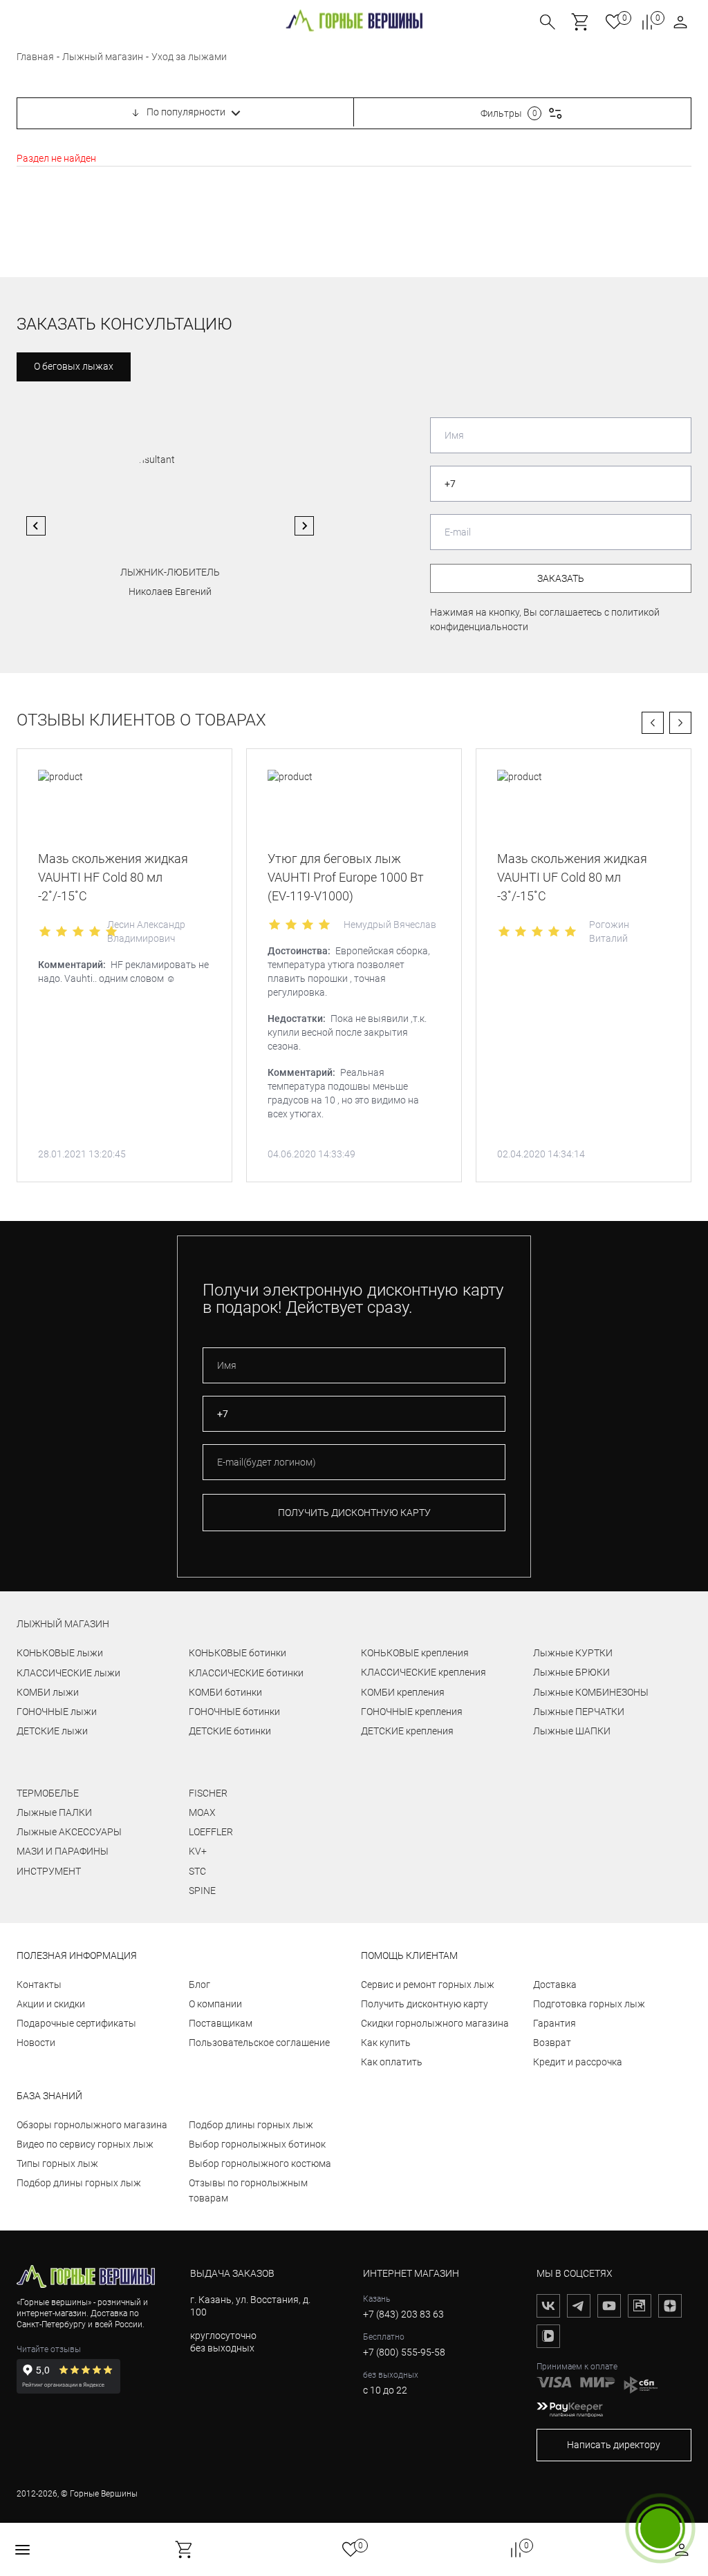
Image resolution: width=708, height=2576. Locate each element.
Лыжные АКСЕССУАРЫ (69, 1832)
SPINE (202, 1891)
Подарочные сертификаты (76, 2023)
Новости (36, 2043)
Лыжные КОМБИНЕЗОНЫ (591, 1692)
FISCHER (208, 1793)
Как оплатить (392, 2062)
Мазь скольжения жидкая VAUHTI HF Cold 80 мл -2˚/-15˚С (113, 877)
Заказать (561, 578)
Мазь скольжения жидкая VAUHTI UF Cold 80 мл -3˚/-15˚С (572, 877)
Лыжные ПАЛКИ (54, 1812)
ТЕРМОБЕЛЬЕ (48, 1793)
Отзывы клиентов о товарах (141, 720)
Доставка (555, 1985)
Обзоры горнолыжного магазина (92, 2125)
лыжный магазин (63, 1624)
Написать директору (614, 2445)
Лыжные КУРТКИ (573, 1653)
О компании (215, 2004)
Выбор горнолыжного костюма (260, 2163)
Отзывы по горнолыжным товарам (248, 2190)
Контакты (39, 1985)
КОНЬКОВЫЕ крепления (415, 1653)
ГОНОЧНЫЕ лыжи (57, 1712)
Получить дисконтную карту (425, 2004)
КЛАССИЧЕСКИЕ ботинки (246, 1673)
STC (197, 1871)
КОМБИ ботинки (225, 1692)
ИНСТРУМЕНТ (49, 1871)
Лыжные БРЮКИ (571, 1672)
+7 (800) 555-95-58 (404, 2352)
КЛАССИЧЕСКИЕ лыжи (68, 1673)
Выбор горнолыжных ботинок (257, 2144)
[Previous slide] (36, 526)
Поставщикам (221, 2023)
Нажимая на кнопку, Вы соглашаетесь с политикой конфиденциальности (545, 619)
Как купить (386, 2043)
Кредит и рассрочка (578, 2062)
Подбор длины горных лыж (79, 2183)
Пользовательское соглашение (259, 2043)
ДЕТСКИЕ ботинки (230, 1731)
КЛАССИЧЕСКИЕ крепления (423, 1672)
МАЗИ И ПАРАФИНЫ (63, 1851)
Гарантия (555, 2023)
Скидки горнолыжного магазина (435, 2023)
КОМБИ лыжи (48, 1692)
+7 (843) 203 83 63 (403, 2314)
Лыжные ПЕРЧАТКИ (579, 1712)
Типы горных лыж (57, 2163)
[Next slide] (304, 526)
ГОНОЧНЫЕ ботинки (234, 1712)
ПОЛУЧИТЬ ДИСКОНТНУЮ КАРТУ (354, 1513)
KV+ (198, 1851)
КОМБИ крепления (403, 1692)
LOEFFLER (211, 1832)
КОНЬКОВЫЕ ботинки (237, 1653)
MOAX (202, 1812)
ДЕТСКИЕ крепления (407, 1731)
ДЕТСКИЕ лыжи (52, 1731)
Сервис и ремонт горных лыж (428, 1985)
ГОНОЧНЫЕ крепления (412, 1712)
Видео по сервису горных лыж (85, 2144)
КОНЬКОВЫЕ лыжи (60, 1653)
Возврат (552, 2043)
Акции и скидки (51, 2004)
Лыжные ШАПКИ (572, 1731)
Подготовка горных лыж (589, 2004)
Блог (199, 1985)
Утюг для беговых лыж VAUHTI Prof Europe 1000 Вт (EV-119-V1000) (346, 877)
